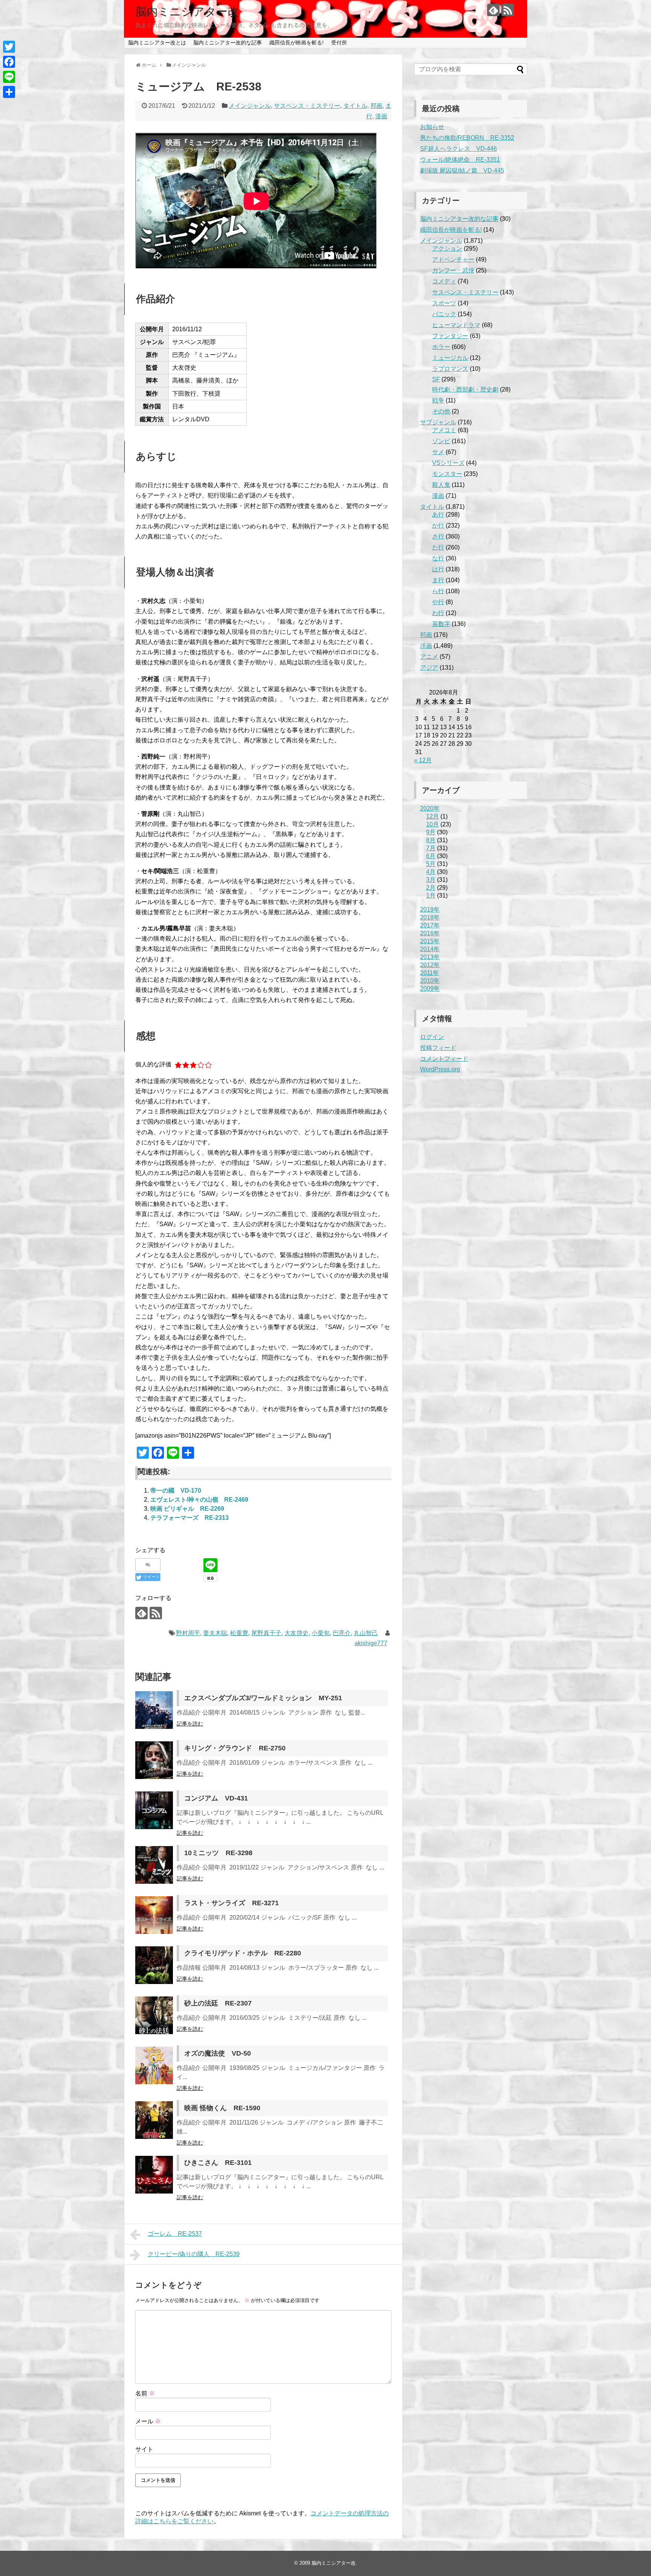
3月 (431, 880)
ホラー (441, 347)
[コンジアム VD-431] (154, 1810)
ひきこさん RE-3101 (218, 2163)
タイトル (355, 106)
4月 (431, 872)
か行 (438, 525)
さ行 (438, 536)
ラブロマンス (450, 369)
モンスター (447, 474)
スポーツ (444, 303)
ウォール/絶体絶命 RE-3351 (460, 160)
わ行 (438, 613)
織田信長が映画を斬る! (296, 43)
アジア (429, 668)
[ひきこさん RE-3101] (154, 2175)
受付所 (339, 43)
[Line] (9, 77)
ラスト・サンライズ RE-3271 (232, 1903)
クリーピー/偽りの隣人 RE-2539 (194, 2254)
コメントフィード (444, 1059)
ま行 (438, 580)
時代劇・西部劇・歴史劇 (465, 389)
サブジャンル (438, 422)
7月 (431, 848)
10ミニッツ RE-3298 (218, 1853)
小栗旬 (321, 1633)
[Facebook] (9, 62)
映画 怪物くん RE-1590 (222, 2108)
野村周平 (188, 1633)
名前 (145, 2393)
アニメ (429, 657)
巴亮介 (342, 1633)
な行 (438, 558)
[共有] (9, 92)
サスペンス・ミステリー (307, 106)
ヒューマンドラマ (456, 325)
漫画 (381, 116)
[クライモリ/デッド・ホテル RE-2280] (154, 1965)
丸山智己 (366, 1633)
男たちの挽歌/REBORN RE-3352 (467, 138)
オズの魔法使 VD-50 (218, 2053)
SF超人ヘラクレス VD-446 (458, 149)
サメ (438, 452)
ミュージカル (450, 358)
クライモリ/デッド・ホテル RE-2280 (243, 1953)
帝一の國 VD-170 (176, 1491)
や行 (438, 602)
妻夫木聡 (215, 1633)
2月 (431, 888)
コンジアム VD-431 (216, 1798)
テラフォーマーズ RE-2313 (189, 1518)
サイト (144, 2449)
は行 (438, 569)
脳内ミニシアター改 (187, 11)
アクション (447, 249)
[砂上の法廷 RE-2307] (154, 2015)
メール (148, 2421)
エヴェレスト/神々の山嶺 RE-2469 (199, 1500)
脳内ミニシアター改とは (157, 43)
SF (436, 379)
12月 (432, 816)
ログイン (432, 1037)
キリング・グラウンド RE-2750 (235, 1748)
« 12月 (423, 760)
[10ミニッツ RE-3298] (154, 1865)
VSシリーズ (448, 463)
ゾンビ (441, 441)
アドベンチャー (453, 259)
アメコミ (444, 430)
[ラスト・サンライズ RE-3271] (154, 1915)
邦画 (376, 106)
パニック (444, 314)
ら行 (438, 591)
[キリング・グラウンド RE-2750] (154, 1760)
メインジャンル (250, 106)
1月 (431, 896)
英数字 (441, 624)
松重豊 (239, 1633)
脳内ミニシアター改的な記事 (228, 43)
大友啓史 (296, 1633)
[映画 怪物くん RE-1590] (154, 2120)
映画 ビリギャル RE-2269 (187, 1509)
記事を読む (190, 1724)
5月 (431, 864)
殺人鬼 (441, 485)
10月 (432, 824)
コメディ (444, 281)
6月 (431, 856)
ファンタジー (450, 336)
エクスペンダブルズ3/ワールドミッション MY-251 (263, 1698)
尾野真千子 (266, 1633)
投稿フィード (438, 1048)
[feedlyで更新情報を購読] (493, 10)
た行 (438, 547)
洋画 (426, 646)
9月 (431, 832)
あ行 (438, 515)
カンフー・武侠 (453, 270)
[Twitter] (9, 47)
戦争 (438, 400)
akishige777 (371, 1643)
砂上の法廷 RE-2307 (218, 2003)
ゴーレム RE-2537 (175, 2234)
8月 (431, 840)
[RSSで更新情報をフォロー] (508, 10)
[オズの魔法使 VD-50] (154, 2065)
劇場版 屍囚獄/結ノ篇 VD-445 (462, 171)
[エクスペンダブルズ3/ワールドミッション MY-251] (154, 1710)
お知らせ (432, 127)
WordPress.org (440, 1069)
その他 (441, 411)
